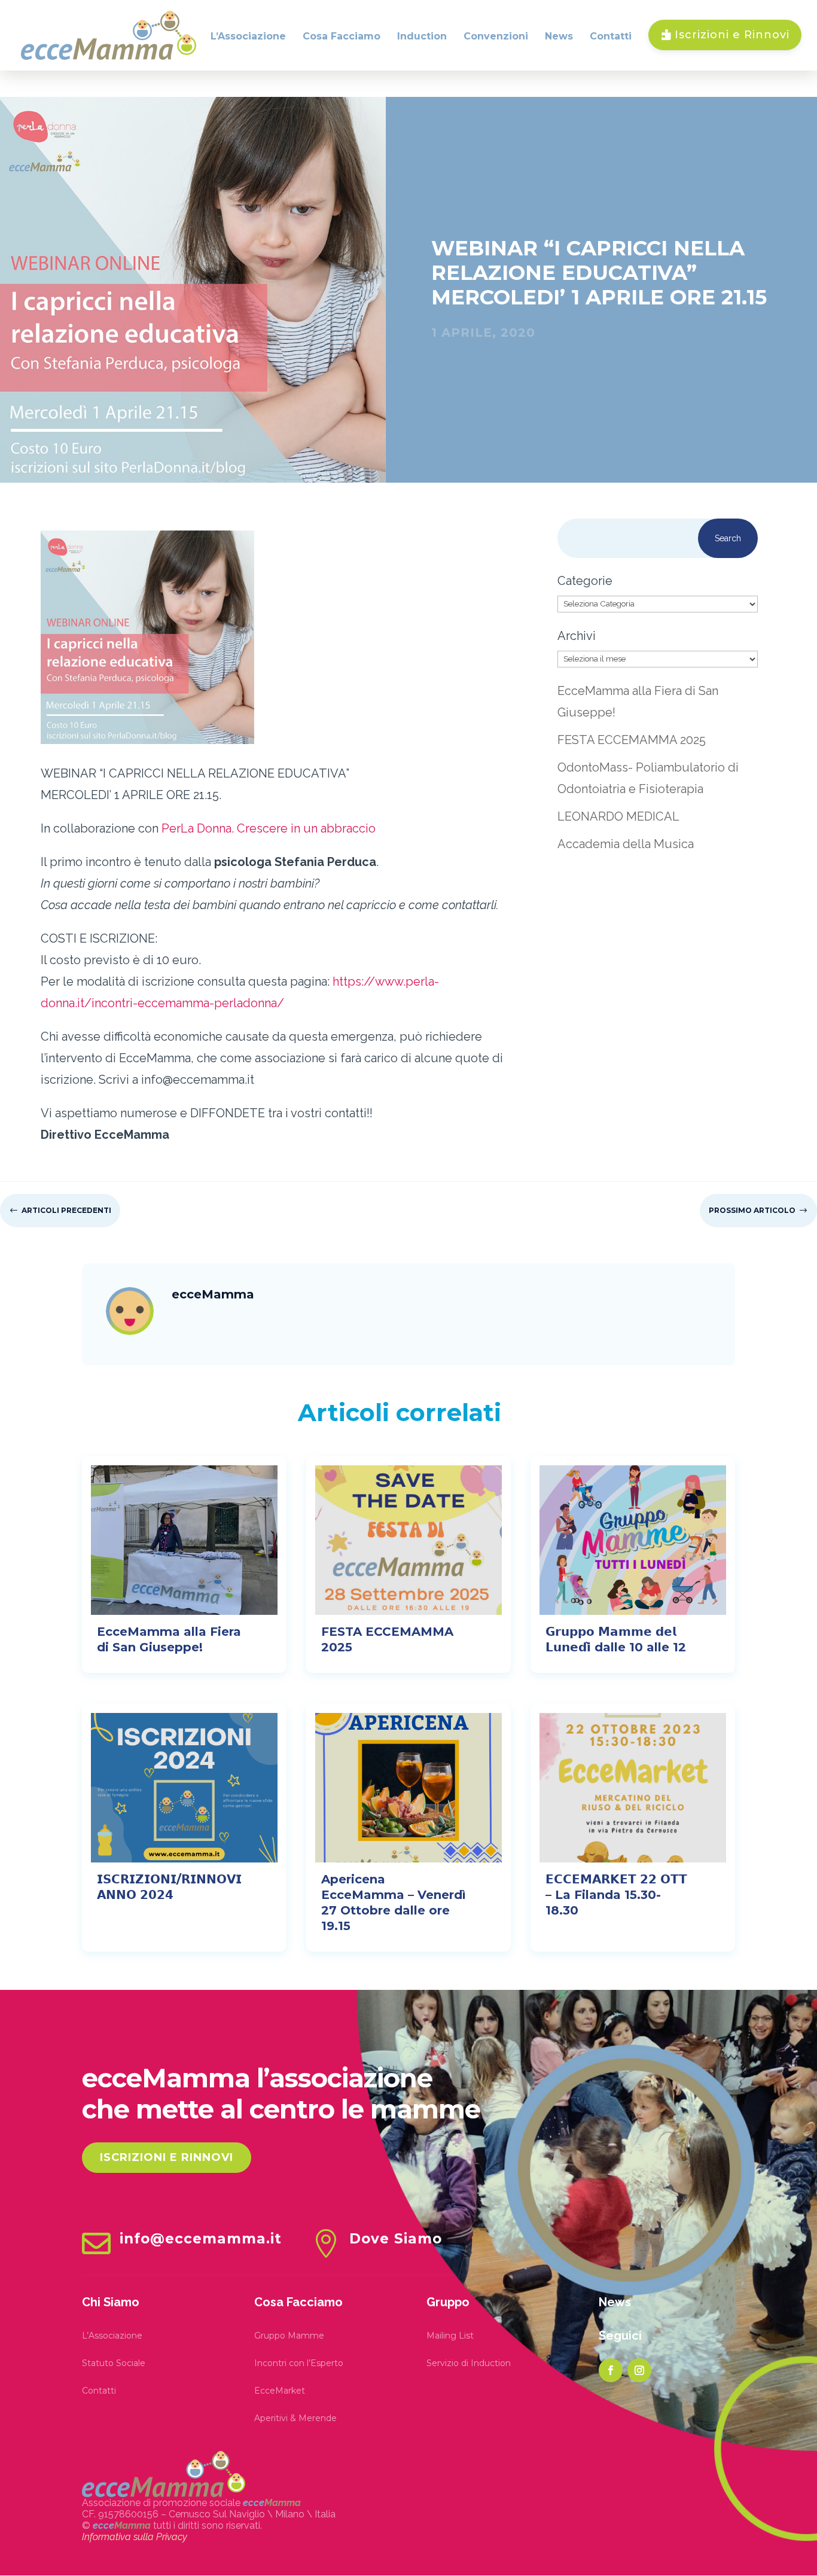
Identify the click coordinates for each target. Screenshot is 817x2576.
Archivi (577, 636)
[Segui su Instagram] (639, 2370)
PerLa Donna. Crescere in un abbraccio (269, 828)
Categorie (585, 581)
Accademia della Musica (626, 844)
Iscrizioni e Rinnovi (167, 2157)
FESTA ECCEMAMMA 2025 (632, 740)
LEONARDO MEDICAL (618, 816)
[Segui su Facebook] (611, 2370)
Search (728, 538)
